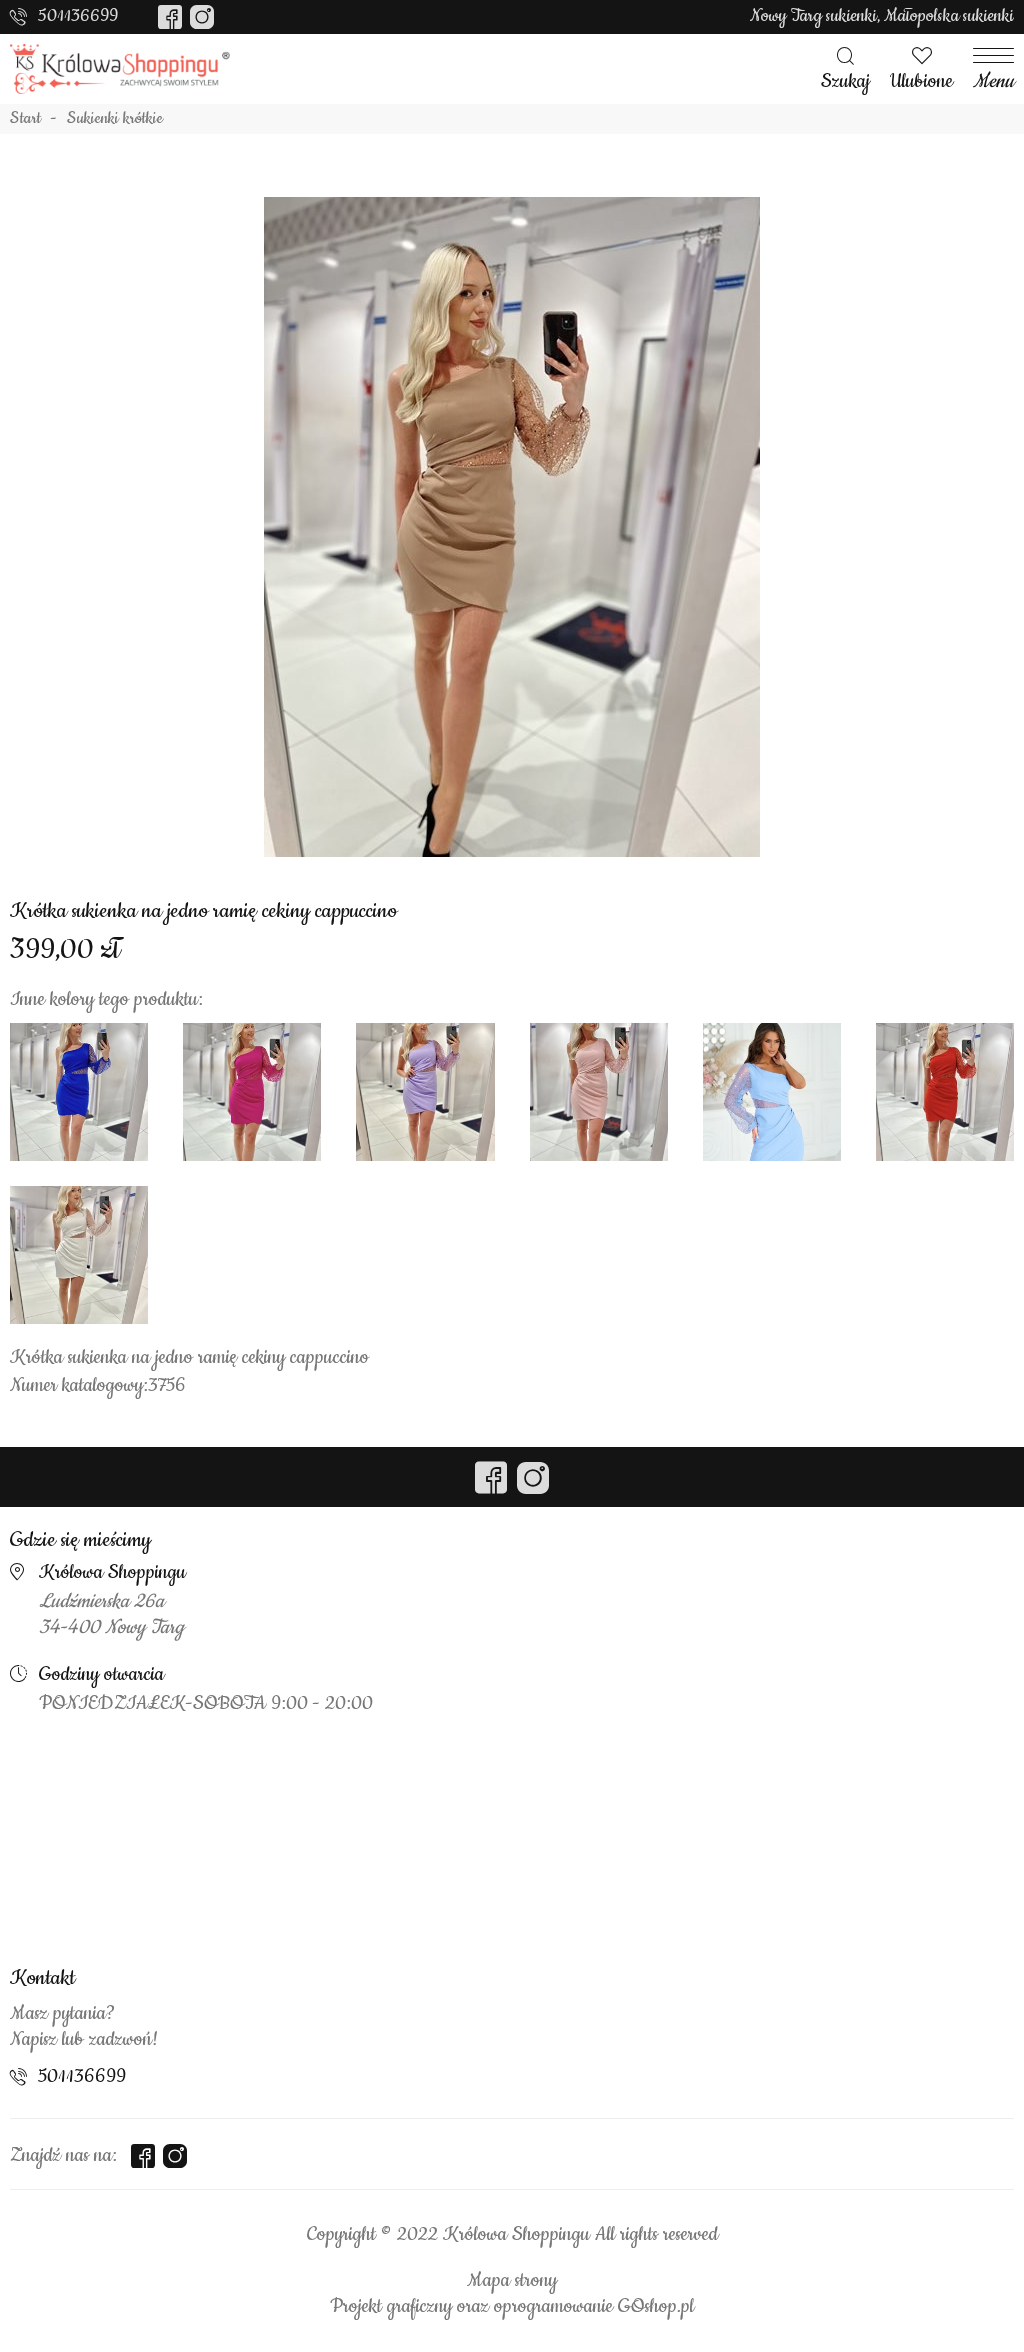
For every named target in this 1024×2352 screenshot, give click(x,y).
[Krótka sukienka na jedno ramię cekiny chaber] (79, 1092)
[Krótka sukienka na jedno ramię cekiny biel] (79, 1255)
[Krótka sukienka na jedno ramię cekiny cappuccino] (512, 527)
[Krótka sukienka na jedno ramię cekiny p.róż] (599, 1092)
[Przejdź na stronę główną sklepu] (120, 69)
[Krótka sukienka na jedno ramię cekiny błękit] (772, 1092)
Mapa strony (512, 2281)
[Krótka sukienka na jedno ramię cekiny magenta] (252, 1092)
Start (25, 119)
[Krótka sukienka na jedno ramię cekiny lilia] (425, 1092)
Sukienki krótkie (115, 119)
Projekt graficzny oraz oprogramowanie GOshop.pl (512, 2307)
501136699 (78, 16)
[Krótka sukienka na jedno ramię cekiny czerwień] (945, 1092)
